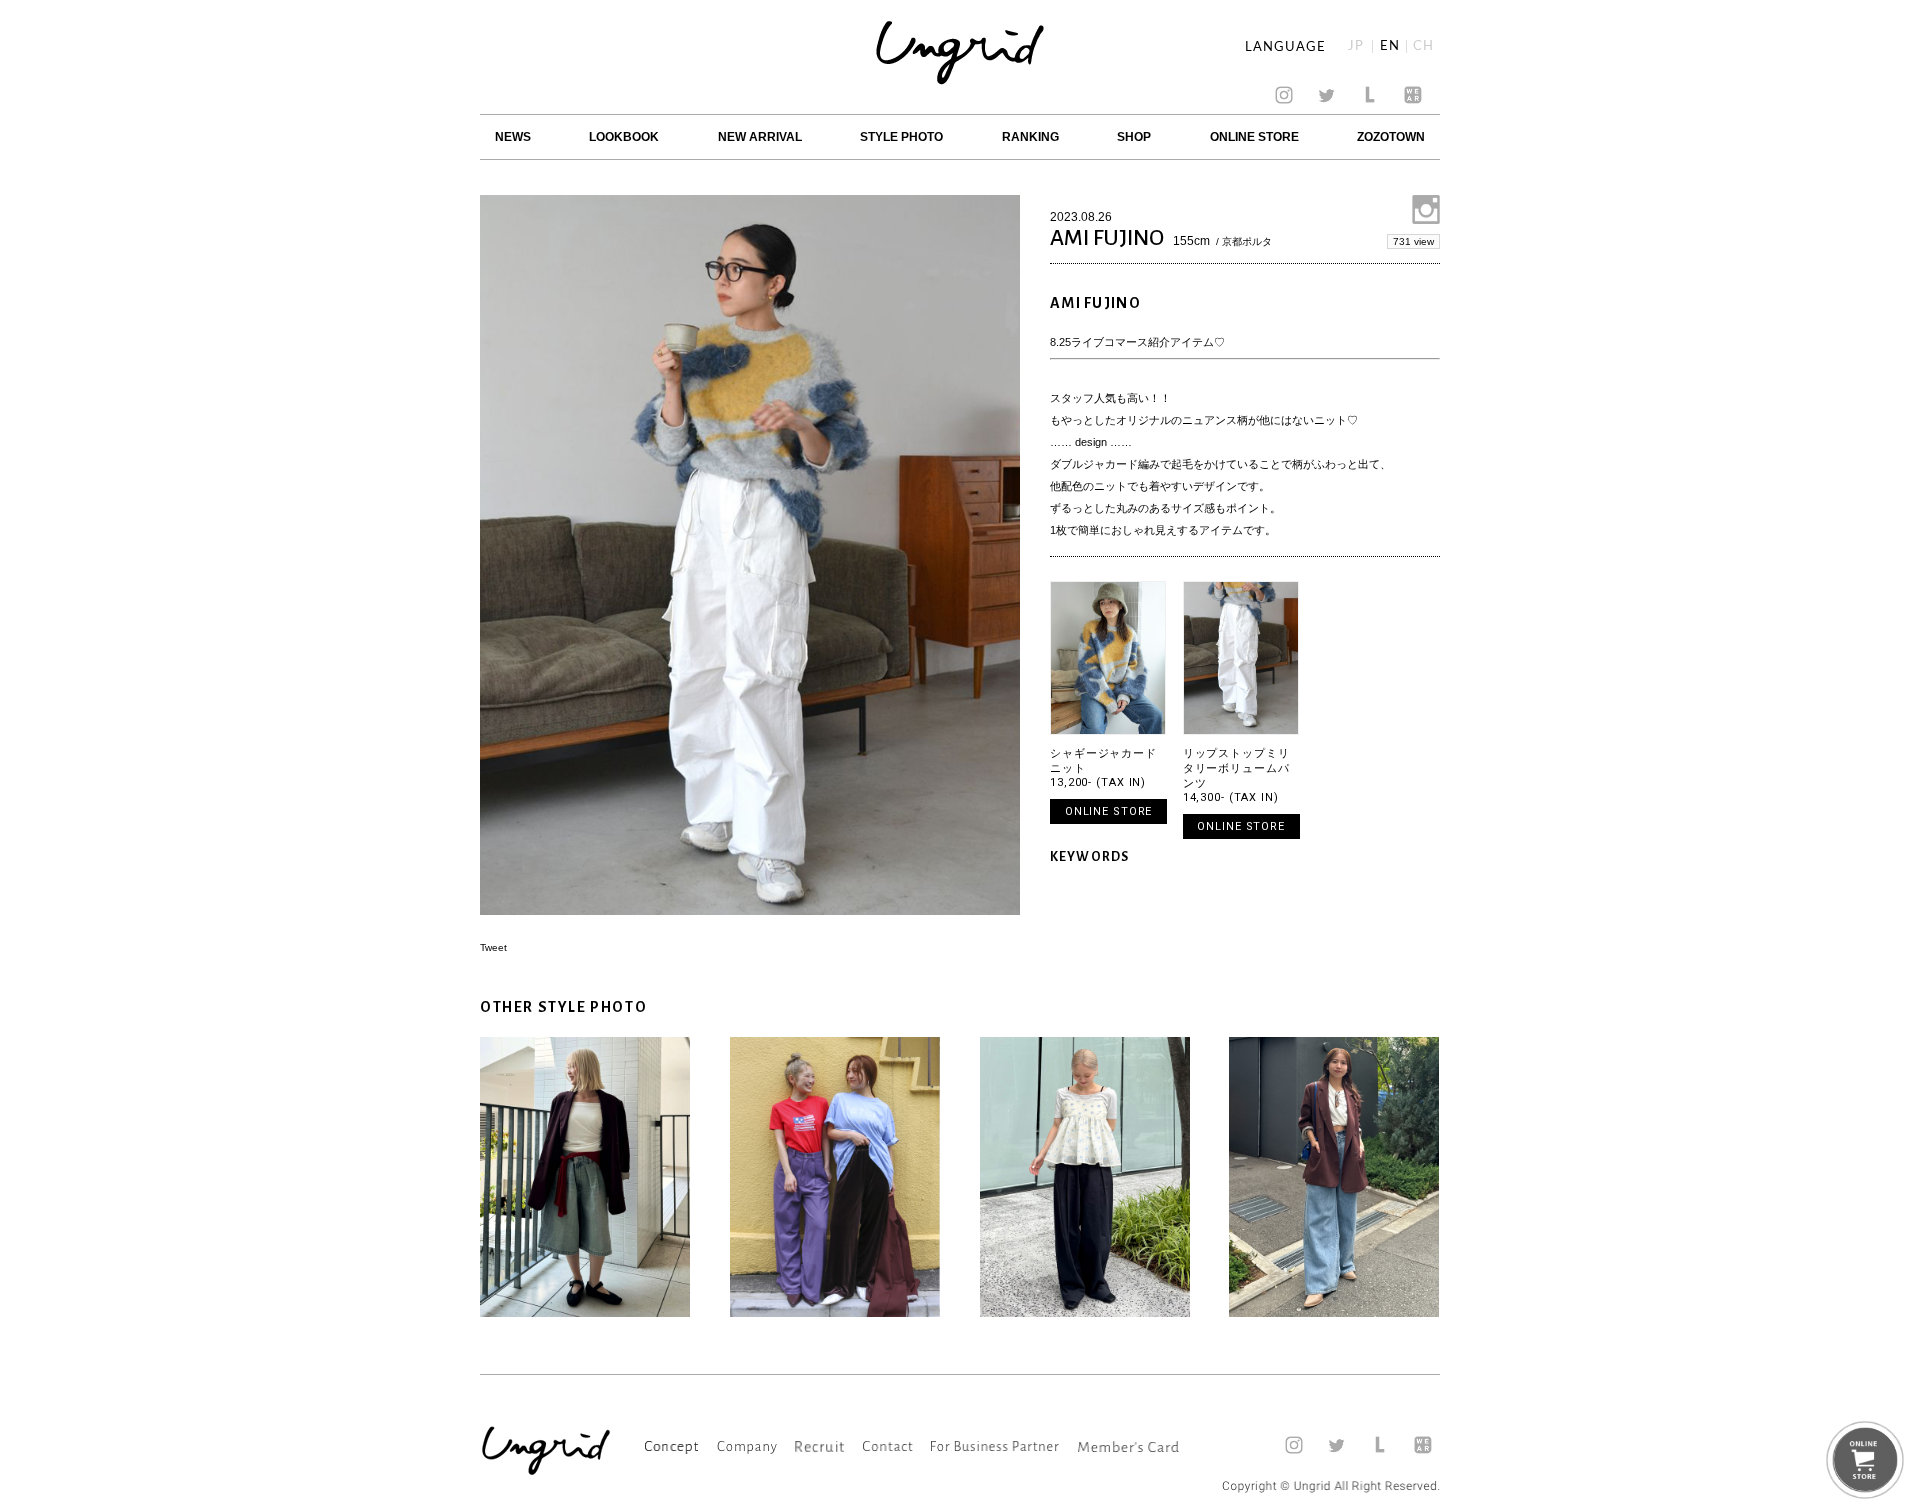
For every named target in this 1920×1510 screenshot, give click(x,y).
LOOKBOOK (624, 137)
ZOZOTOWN (1391, 137)
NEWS (513, 137)
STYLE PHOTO (901, 137)
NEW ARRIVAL (760, 137)
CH (1423, 46)
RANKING (1030, 137)
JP (1356, 46)
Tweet (493, 947)
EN (1390, 46)
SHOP (1134, 137)
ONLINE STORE (1254, 137)
